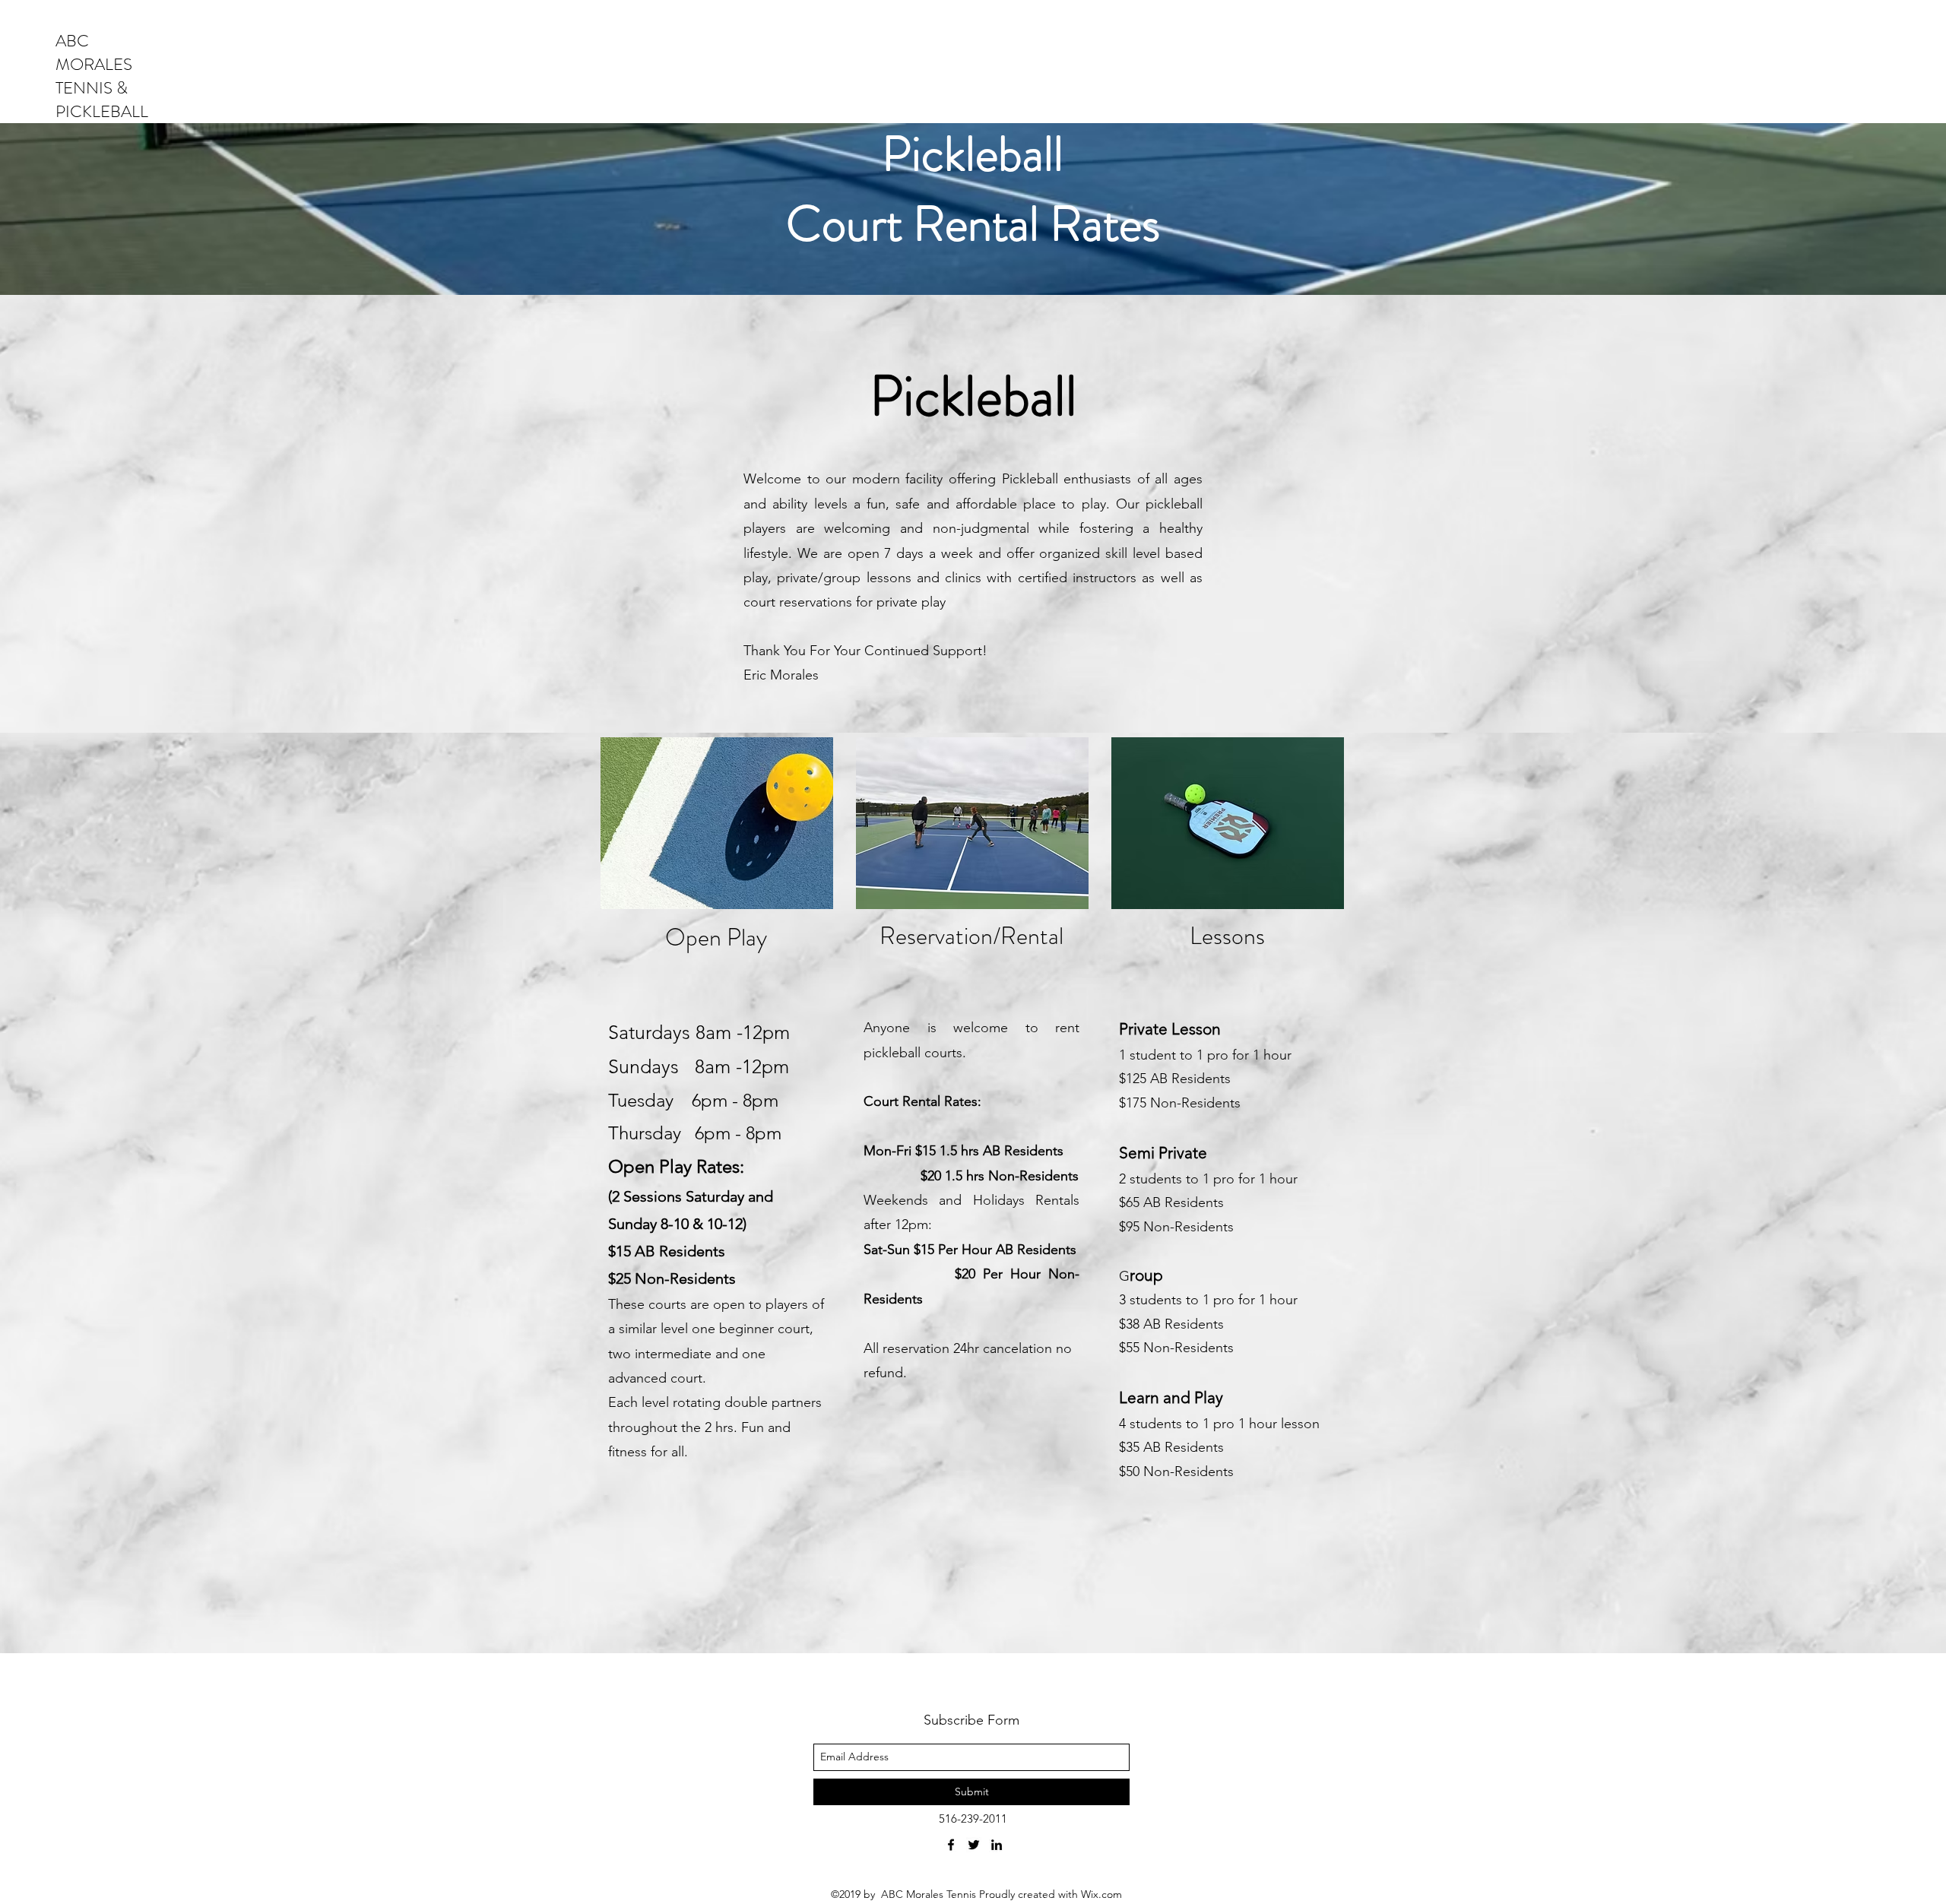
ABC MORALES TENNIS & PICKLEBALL (102, 76)
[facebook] (951, 1845)
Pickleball (973, 154)
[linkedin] (997, 1845)
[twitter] (974, 1845)
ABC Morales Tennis (930, 1894)
